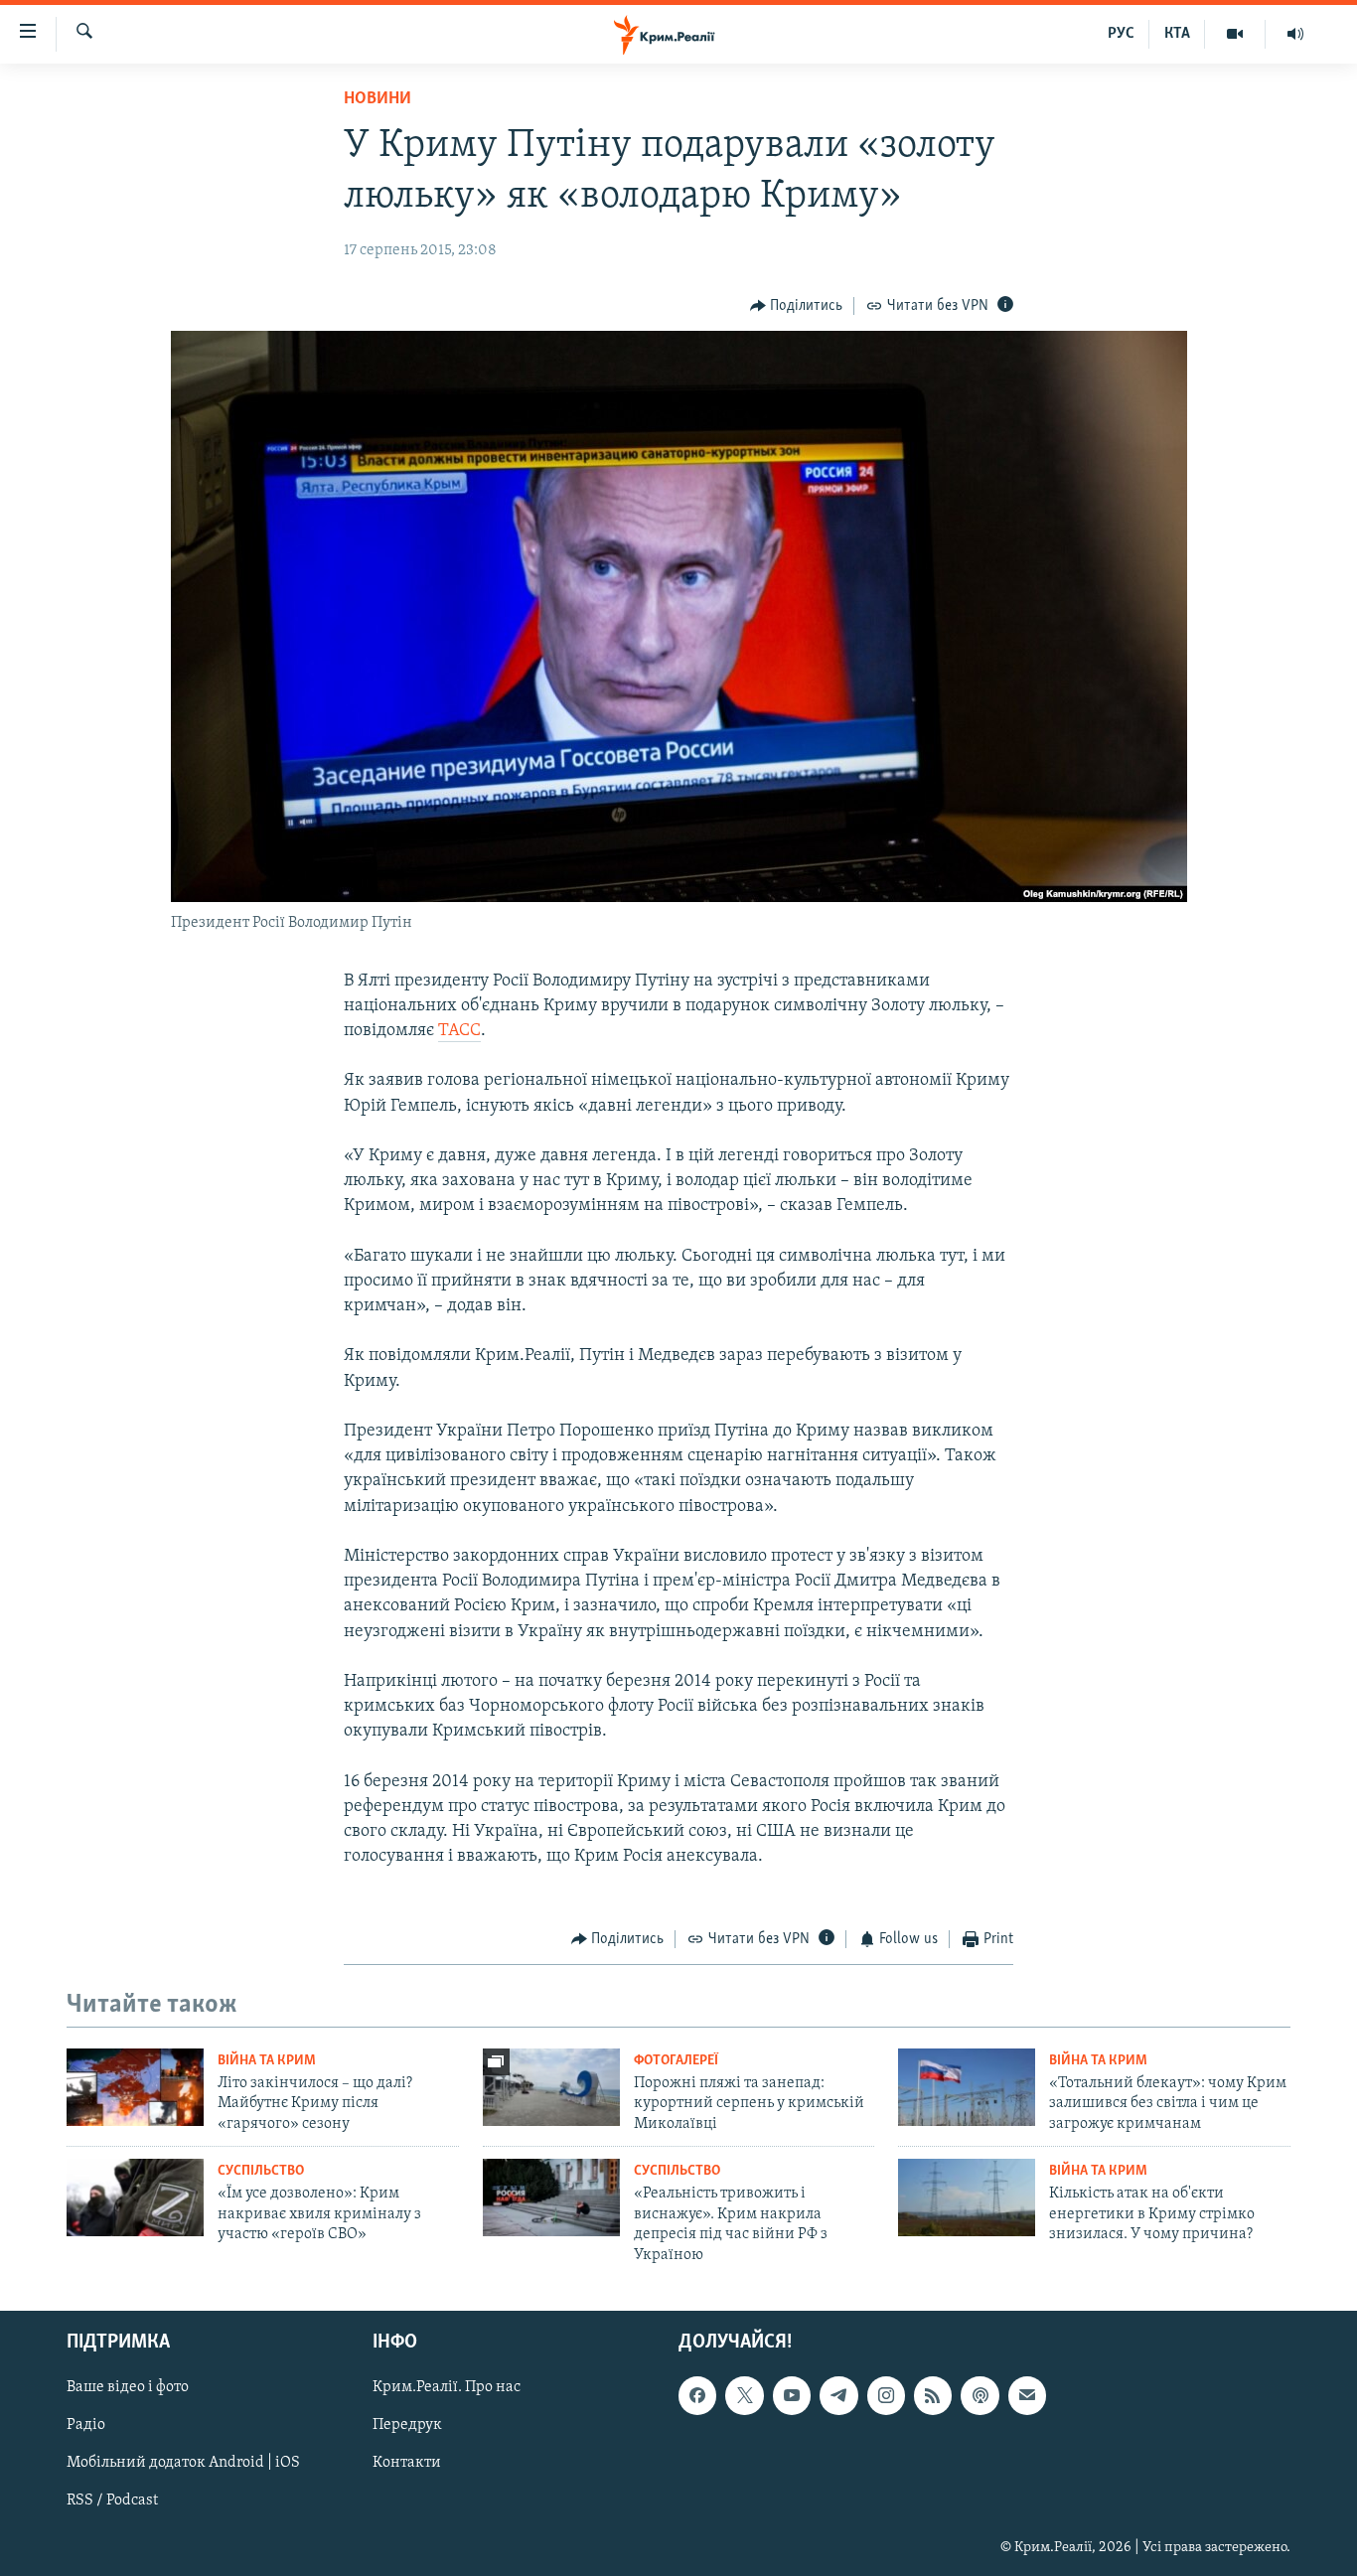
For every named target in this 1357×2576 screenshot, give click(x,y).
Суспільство (261, 2171)
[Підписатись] (1027, 2395)
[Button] (797, 306)
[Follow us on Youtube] (792, 2395)
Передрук (407, 2425)
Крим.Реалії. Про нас (447, 2387)
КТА (1177, 34)
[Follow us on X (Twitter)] (744, 2395)
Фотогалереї (676, 2061)
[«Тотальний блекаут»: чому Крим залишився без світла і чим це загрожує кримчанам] (967, 2087)
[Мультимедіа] (1235, 34)
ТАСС (459, 1031)
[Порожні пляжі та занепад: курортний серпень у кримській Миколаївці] (551, 2087)
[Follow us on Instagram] (886, 2395)
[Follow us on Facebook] (697, 2395)
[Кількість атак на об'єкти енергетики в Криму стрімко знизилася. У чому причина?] (967, 2197)
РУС (1121, 34)
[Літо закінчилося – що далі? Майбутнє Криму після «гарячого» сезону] (135, 2087)
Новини (377, 99)
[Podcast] (980, 2395)
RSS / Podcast (112, 2500)
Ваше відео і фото (128, 2387)
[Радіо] (1295, 34)
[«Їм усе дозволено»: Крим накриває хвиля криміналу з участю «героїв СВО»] (135, 2197)
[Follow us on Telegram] (838, 2395)
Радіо (86, 2425)
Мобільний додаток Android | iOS (183, 2463)
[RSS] (933, 2395)
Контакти (407, 2463)
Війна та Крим (267, 2061)
